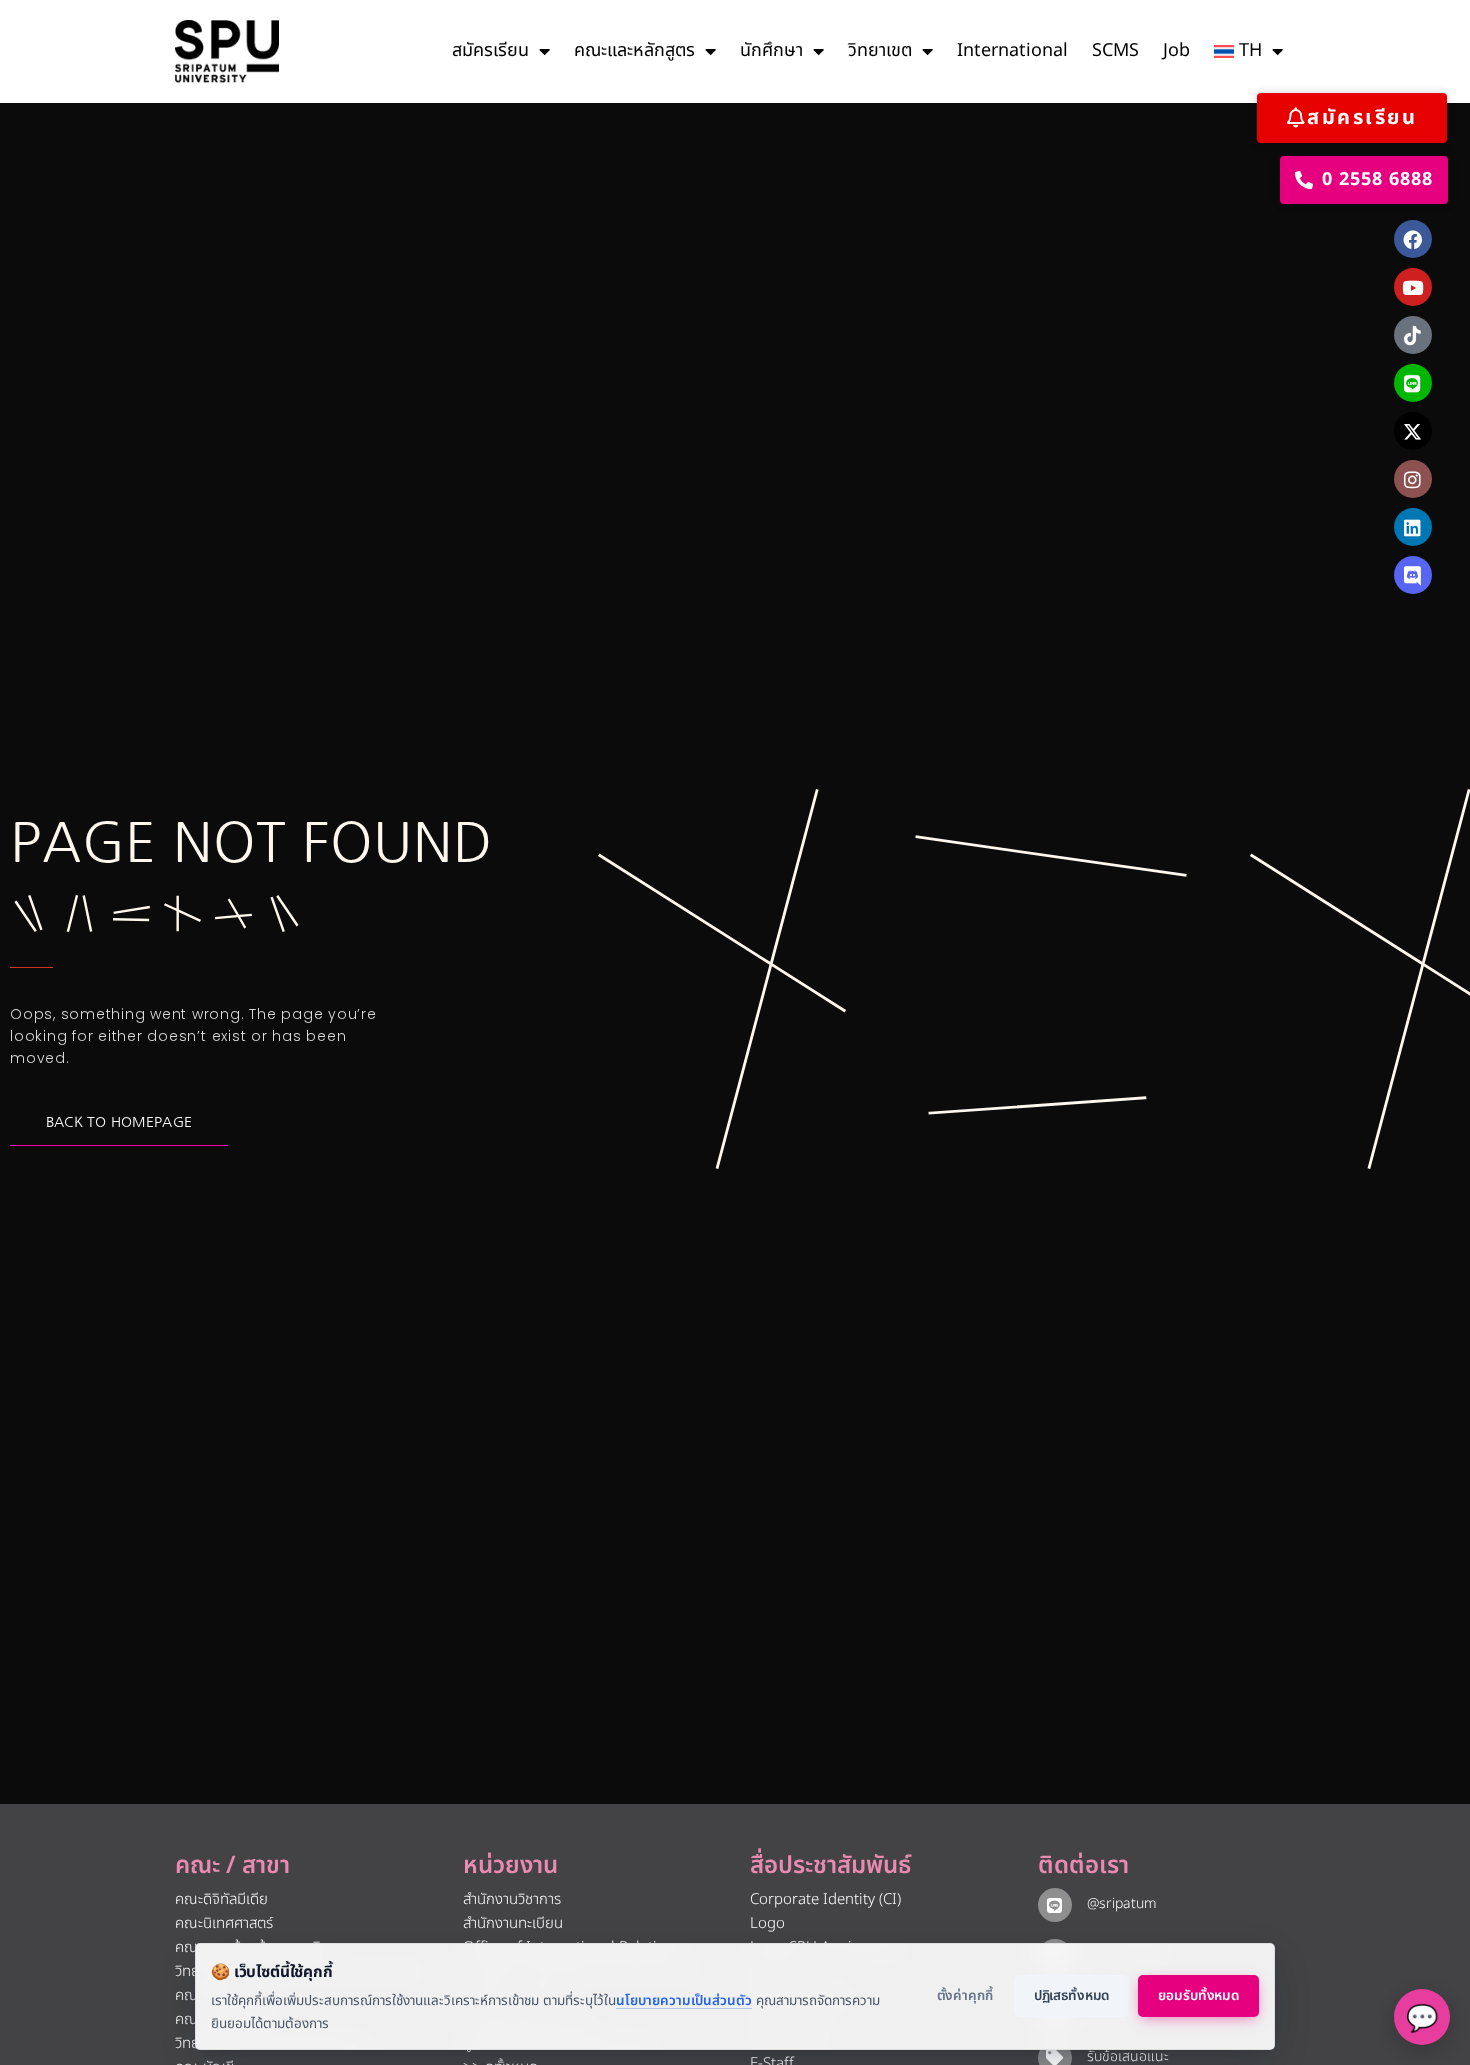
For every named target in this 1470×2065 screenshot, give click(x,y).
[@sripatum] (1055, 1905)
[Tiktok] (1413, 335)
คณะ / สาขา (232, 1866)
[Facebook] (1413, 239)
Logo (767, 1923)
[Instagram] (1413, 479)
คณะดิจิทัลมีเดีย (221, 1899)
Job (1176, 50)
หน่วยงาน (510, 1866)
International (1012, 50)
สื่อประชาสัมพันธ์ (830, 1866)
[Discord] (1413, 575)
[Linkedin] (1413, 527)
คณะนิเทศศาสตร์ (224, 1923)
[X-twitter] (1413, 431)
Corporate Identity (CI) (825, 1899)
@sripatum (1122, 1903)
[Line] (1413, 383)
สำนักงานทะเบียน (513, 1923)
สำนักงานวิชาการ (512, 1899)
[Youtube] (1413, 287)
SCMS (1115, 50)
